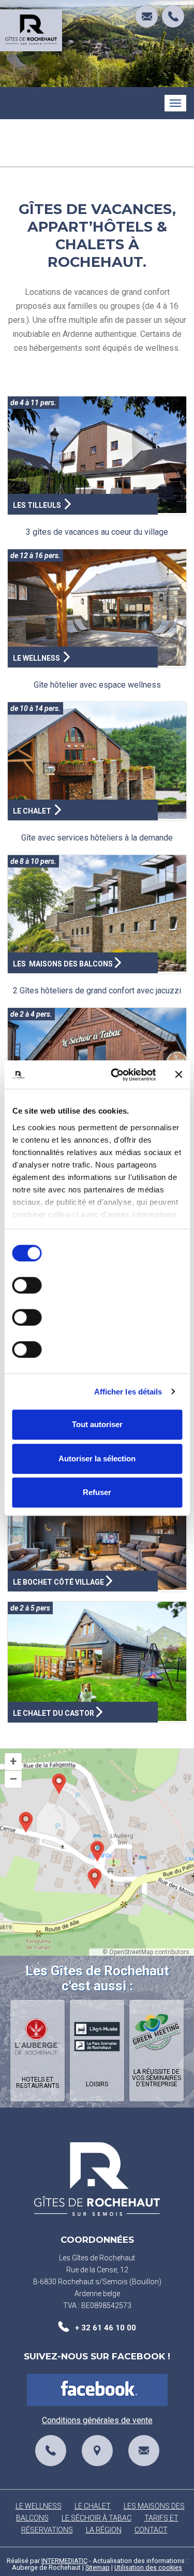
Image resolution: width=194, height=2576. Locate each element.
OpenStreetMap (131, 1952)
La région (104, 2530)
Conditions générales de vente (97, 2420)
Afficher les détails (128, 1392)
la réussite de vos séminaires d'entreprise (156, 2078)
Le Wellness (39, 2506)
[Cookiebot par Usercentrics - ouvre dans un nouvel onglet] (116, 1075)
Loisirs (97, 2084)
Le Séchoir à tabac (96, 2518)
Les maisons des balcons (63, 964)
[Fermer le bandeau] (178, 1075)
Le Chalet (93, 2506)
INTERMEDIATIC (64, 2561)
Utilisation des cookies (148, 2567)
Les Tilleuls (38, 505)
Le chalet (33, 811)
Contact (151, 2530)
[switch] (27, 1285)
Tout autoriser (97, 1424)
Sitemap (98, 2567)
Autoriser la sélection (97, 1458)
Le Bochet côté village (58, 1582)
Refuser (97, 1492)
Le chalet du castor (54, 1713)
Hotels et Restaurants (38, 2083)
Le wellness (37, 658)
